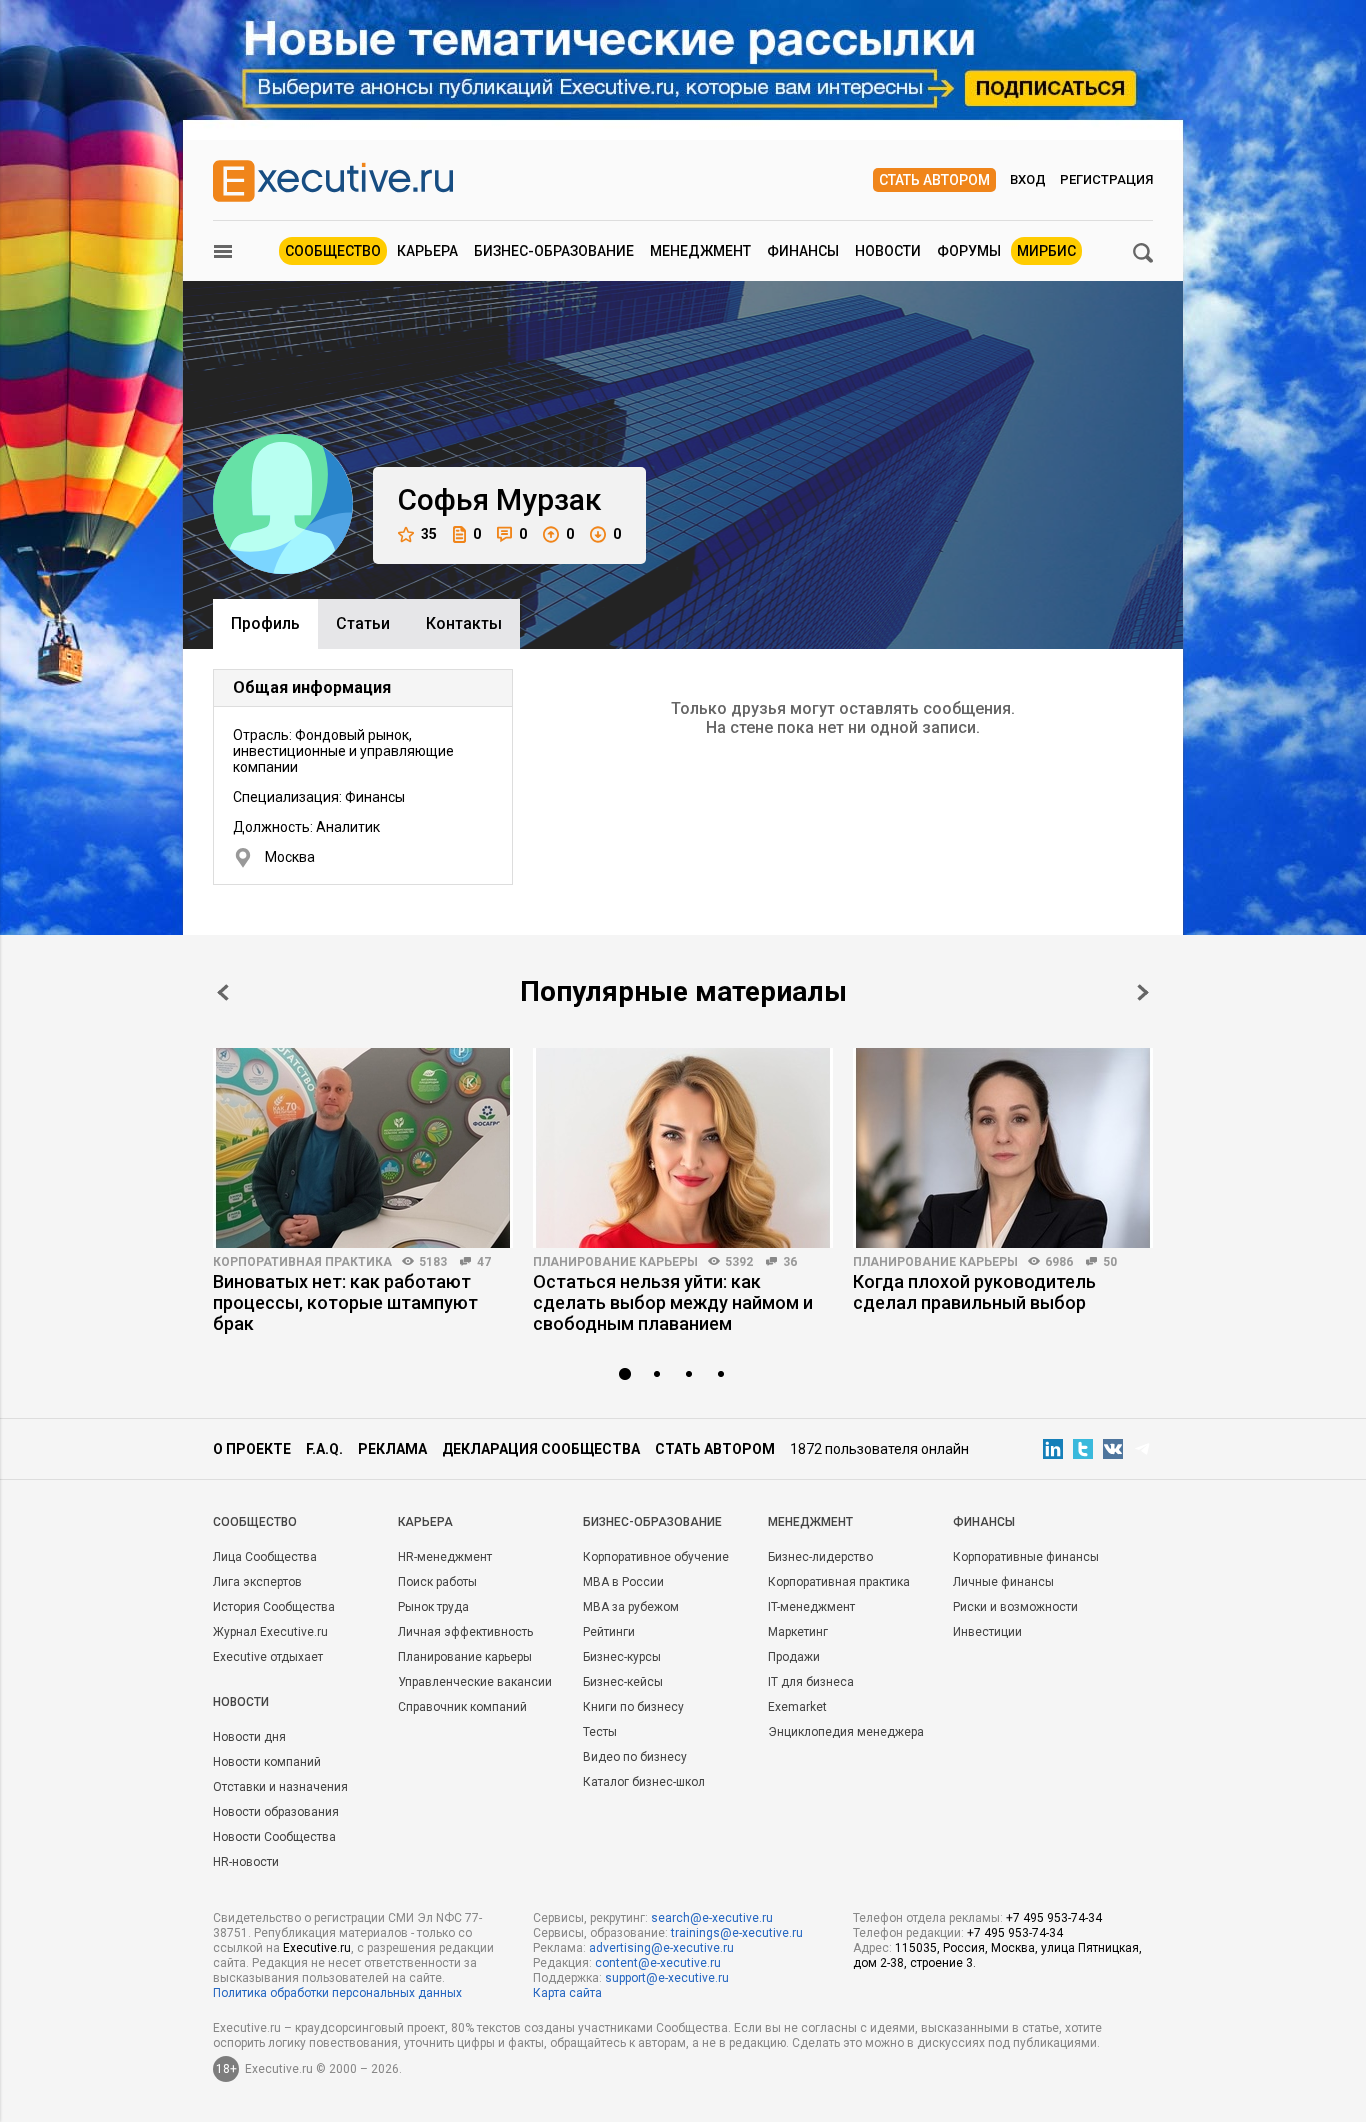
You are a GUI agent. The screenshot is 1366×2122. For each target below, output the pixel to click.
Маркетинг (798, 1632)
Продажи (794, 1657)
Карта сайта (567, 1993)
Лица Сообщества (265, 1557)
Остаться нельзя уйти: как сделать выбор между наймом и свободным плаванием (673, 1302)
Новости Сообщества (274, 1837)
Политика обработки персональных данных (337, 1993)
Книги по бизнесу (633, 1707)
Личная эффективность (465, 1632)
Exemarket (797, 1707)
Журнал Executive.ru (270, 1632)
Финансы (803, 251)
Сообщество (333, 251)
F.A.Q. (324, 1449)
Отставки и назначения (280, 1787)
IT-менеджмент (811, 1607)
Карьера (427, 251)
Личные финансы (1003, 1582)
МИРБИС (1046, 251)
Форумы (969, 251)
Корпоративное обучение (656, 1557)
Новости (888, 251)
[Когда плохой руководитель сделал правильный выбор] (1003, 1148)
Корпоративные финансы (1026, 1557)
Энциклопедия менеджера (846, 1732)
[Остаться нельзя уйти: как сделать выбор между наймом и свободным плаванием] (683, 1148)
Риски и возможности (1015, 1607)
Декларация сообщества (541, 1449)
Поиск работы (437, 1582)
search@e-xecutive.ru (712, 1918)
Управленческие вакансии (475, 1682)
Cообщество (255, 1522)
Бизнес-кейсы (623, 1682)
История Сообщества (274, 1607)
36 (790, 1262)
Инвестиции (987, 1632)
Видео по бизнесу (635, 1757)
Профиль (265, 623)
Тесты (600, 1732)
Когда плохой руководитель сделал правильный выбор (974, 1292)
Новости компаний (267, 1762)
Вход (1028, 179)
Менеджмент (700, 251)
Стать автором (934, 180)
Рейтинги (609, 1632)
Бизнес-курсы (622, 1657)
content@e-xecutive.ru (658, 1963)
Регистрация (1106, 179)
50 (1110, 1262)
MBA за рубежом (631, 1607)
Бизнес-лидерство (820, 1557)
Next (1143, 992)
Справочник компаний (462, 1707)
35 (429, 534)
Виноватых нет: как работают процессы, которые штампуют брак (345, 1302)
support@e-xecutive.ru (667, 1978)
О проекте (252, 1449)
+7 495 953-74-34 (1054, 1918)
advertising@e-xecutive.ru (661, 1948)
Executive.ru (317, 1948)
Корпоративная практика (302, 1262)
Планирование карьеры (615, 1262)
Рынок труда (433, 1607)
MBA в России (623, 1582)
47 (484, 1262)
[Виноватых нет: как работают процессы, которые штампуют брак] (363, 1148)
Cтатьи (363, 623)
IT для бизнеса (811, 1682)
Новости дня (249, 1737)
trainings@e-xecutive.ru (737, 1933)
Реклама (392, 1449)
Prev (223, 992)
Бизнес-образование (554, 251)
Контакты (464, 623)
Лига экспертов (257, 1582)
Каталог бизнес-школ (644, 1782)
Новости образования (276, 1812)
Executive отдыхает (268, 1657)
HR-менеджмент (445, 1557)
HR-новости (246, 1862)
